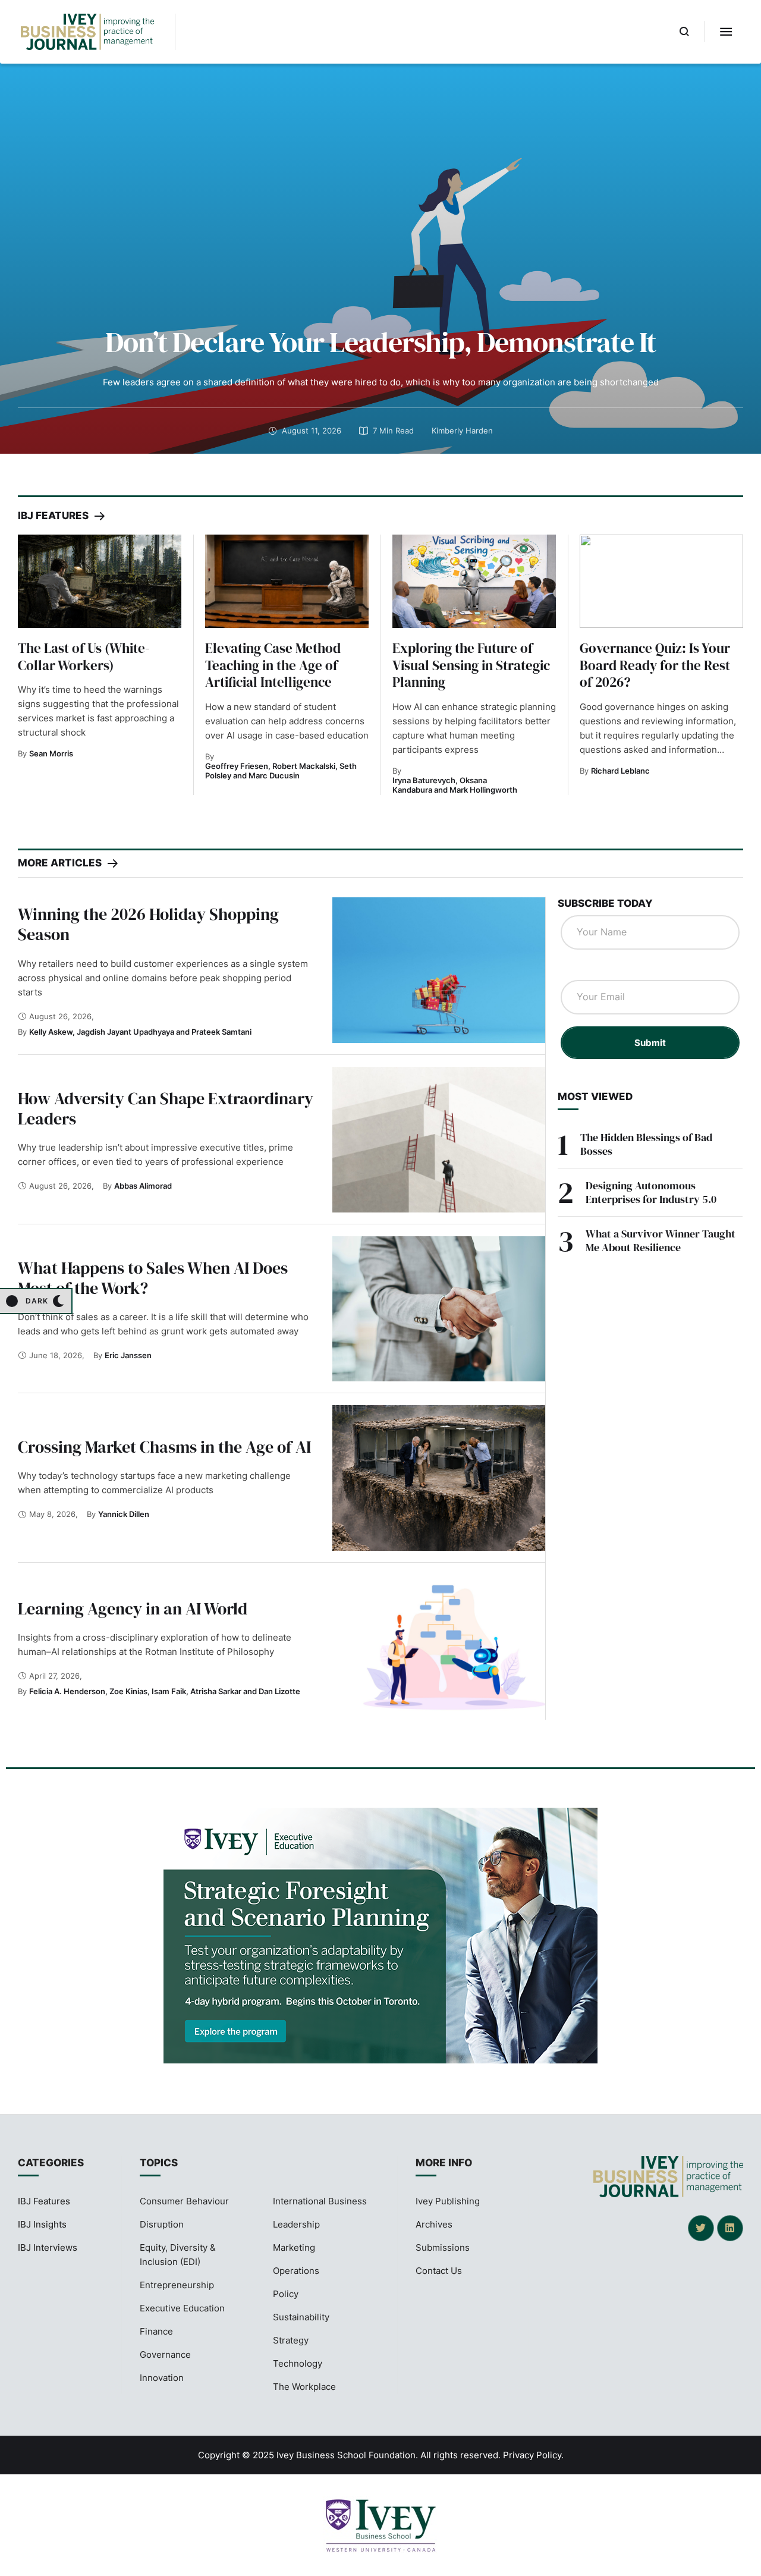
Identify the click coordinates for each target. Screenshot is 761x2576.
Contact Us (439, 2271)
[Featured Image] (100, 581)
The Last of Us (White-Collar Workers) (84, 657)
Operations (296, 2271)
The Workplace (304, 2387)
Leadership (296, 2224)
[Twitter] (701, 2228)
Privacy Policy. (533, 2455)
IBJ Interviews (48, 2247)
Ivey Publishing (448, 2201)
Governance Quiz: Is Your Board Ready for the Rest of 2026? (655, 665)
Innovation (162, 2378)
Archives (434, 2224)
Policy (286, 2294)
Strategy (291, 2340)
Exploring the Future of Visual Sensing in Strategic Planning (471, 665)
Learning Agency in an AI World (133, 1609)
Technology (298, 2363)
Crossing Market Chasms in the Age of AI (164, 1447)
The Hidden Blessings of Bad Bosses (646, 1144)
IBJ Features (44, 2201)
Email (578, 968)
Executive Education (182, 2308)
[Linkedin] (730, 2228)
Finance (156, 2331)
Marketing (294, 2247)
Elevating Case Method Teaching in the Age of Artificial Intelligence (273, 665)
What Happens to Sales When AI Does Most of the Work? (153, 1278)
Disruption (162, 2224)
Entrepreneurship (177, 2285)
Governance (165, 2354)
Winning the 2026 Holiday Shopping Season (148, 924)
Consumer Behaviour (184, 2201)
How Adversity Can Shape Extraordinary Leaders (166, 1108)
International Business (320, 2201)
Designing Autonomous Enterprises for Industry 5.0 (651, 1192)
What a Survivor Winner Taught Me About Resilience (661, 1240)
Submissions (443, 2247)
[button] (685, 32)
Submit (650, 1043)
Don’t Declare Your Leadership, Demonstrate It (380, 342)
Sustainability (301, 2317)
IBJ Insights (42, 2224)
